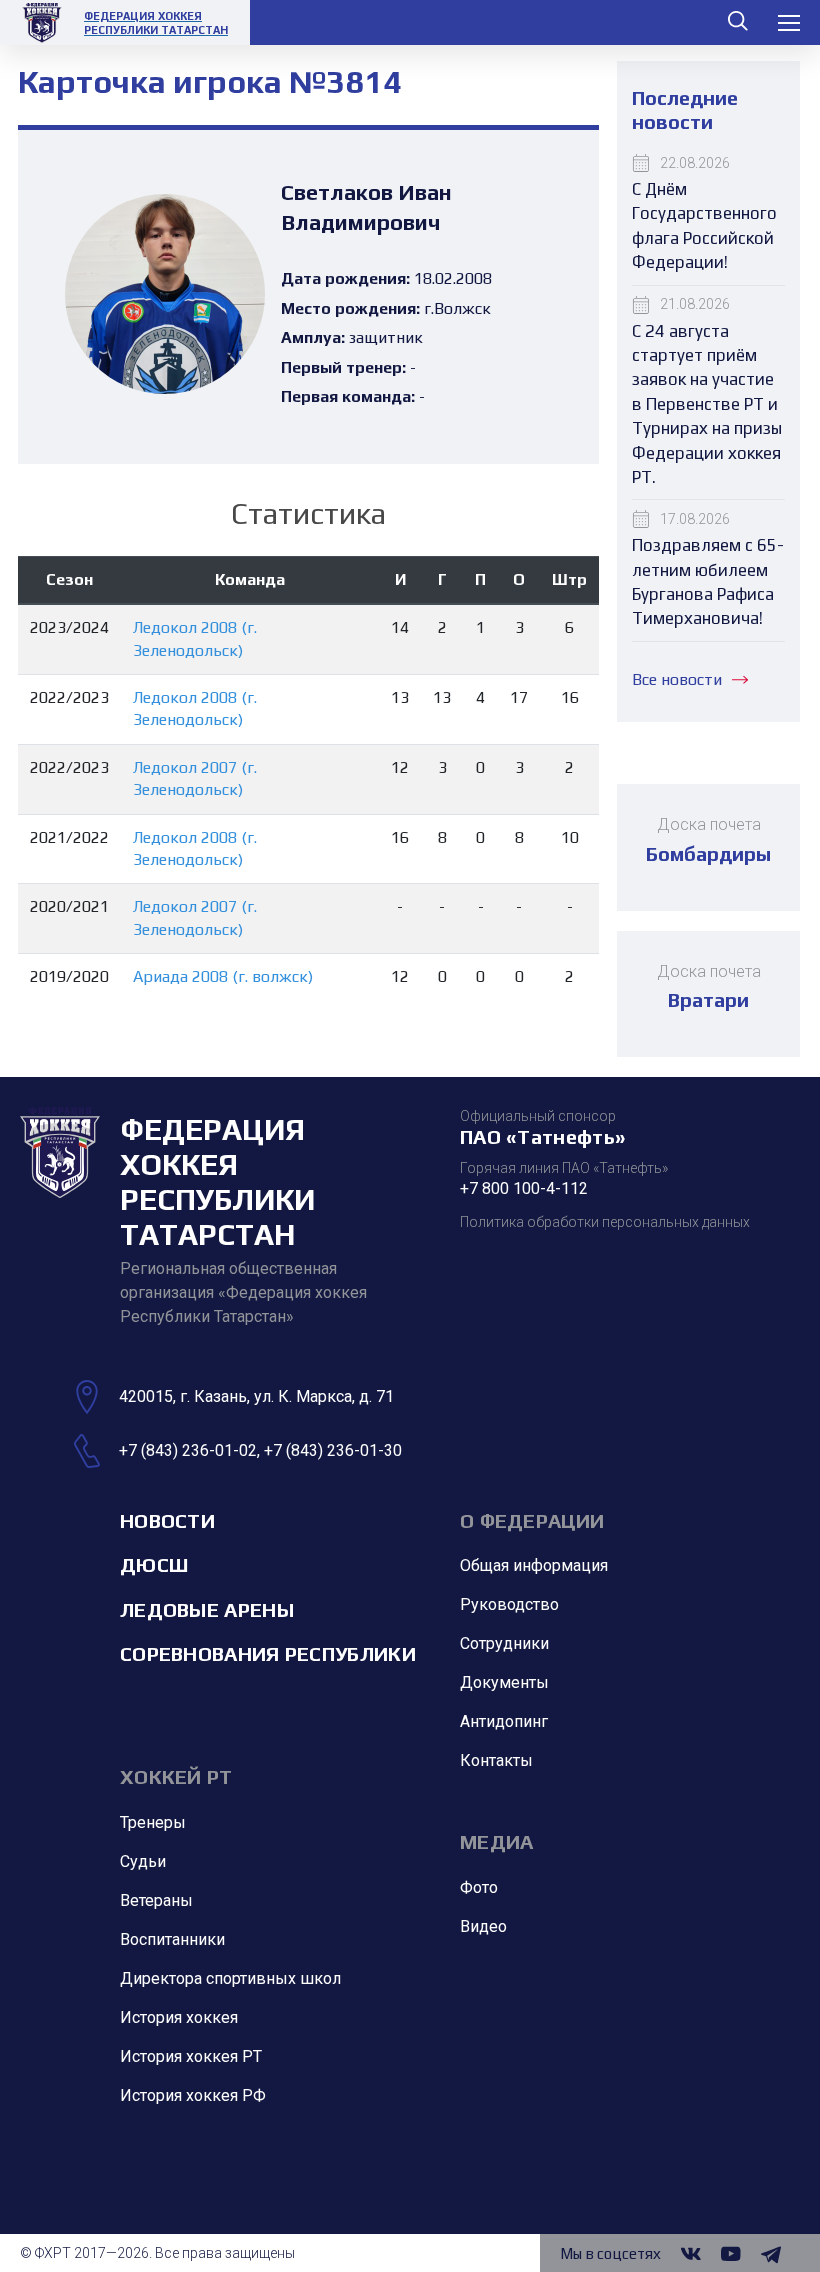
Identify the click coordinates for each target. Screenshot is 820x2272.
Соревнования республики (268, 1653)
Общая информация (534, 1565)
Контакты (496, 1760)
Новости (167, 1520)
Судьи (143, 1861)
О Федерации (532, 1520)
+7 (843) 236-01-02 (188, 1450)
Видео (483, 1926)
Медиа (497, 1841)
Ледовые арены (207, 1609)
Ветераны (156, 1900)
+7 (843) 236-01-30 (333, 1450)
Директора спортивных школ (230, 1978)
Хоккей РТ (176, 1776)
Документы (504, 1682)
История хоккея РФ (193, 2095)
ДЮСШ (154, 1564)
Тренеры (153, 1822)
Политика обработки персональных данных (605, 1222)
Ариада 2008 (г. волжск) (223, 976)
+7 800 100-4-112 (524, 1188)
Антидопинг (504, 1721)
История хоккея (179, 2017)
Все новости (677, 679)
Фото (479, 1887)
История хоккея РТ (191, 2056)
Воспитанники (172, 1939)
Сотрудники (504, 1643)
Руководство (509, 1604)
